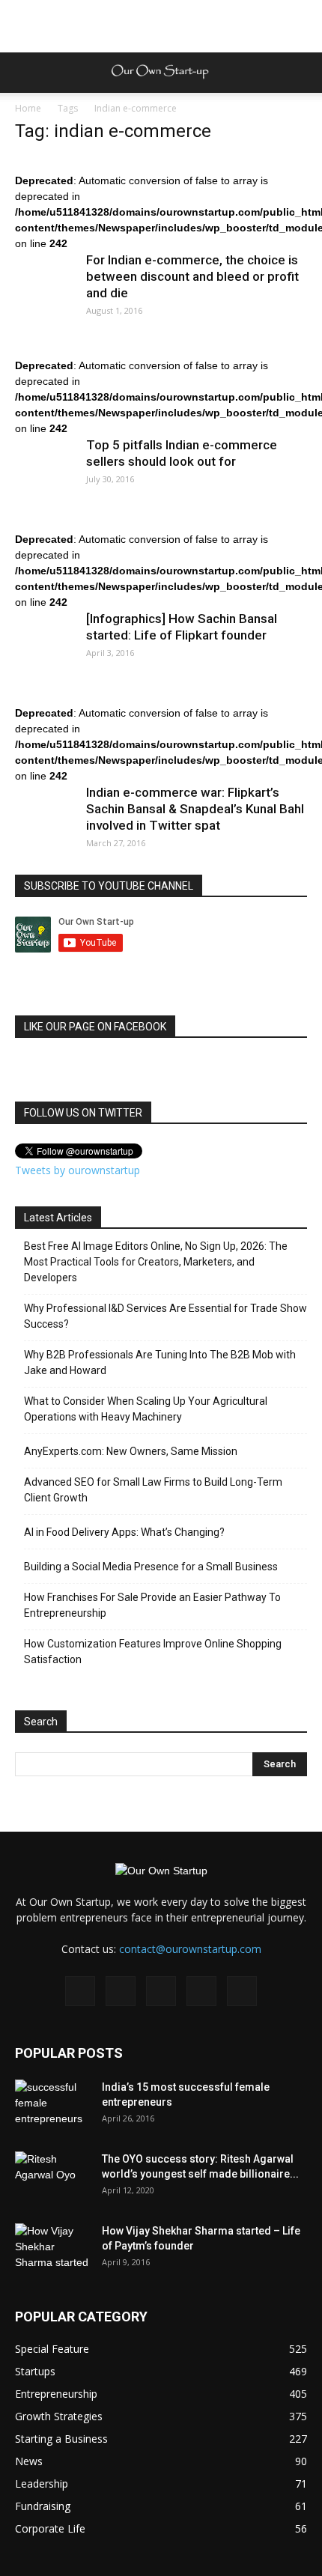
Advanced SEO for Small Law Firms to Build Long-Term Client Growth (153, 1490)
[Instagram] (121, 1991)
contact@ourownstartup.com (190, 1949)
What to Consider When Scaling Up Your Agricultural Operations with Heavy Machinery (146, 1409)
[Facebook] (80, 1991)
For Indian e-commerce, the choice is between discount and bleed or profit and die (192, 276)
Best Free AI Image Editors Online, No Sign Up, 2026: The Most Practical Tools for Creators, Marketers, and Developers (156, 1262)
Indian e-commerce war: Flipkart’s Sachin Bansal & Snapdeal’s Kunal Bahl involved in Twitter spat (195, 809)
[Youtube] (242, 1991)
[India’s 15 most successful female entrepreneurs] (52, 2106)
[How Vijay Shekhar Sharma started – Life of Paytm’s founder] (52, 2250)
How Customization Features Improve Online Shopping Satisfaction (153, 1652)
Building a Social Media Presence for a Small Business (151, 1567)
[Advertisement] (161, 26)
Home (28, 108)
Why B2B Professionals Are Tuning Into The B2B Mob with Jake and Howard (160, 1363)
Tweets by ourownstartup (78, 1170)
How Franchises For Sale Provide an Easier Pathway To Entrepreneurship (152, 1605)
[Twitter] (201, 1991)
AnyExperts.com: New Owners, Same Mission (131, 1451)
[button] (301, 73)
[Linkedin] (161, 1991)
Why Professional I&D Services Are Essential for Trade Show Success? (165, 1316)
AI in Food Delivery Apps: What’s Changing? (124, 1532)
